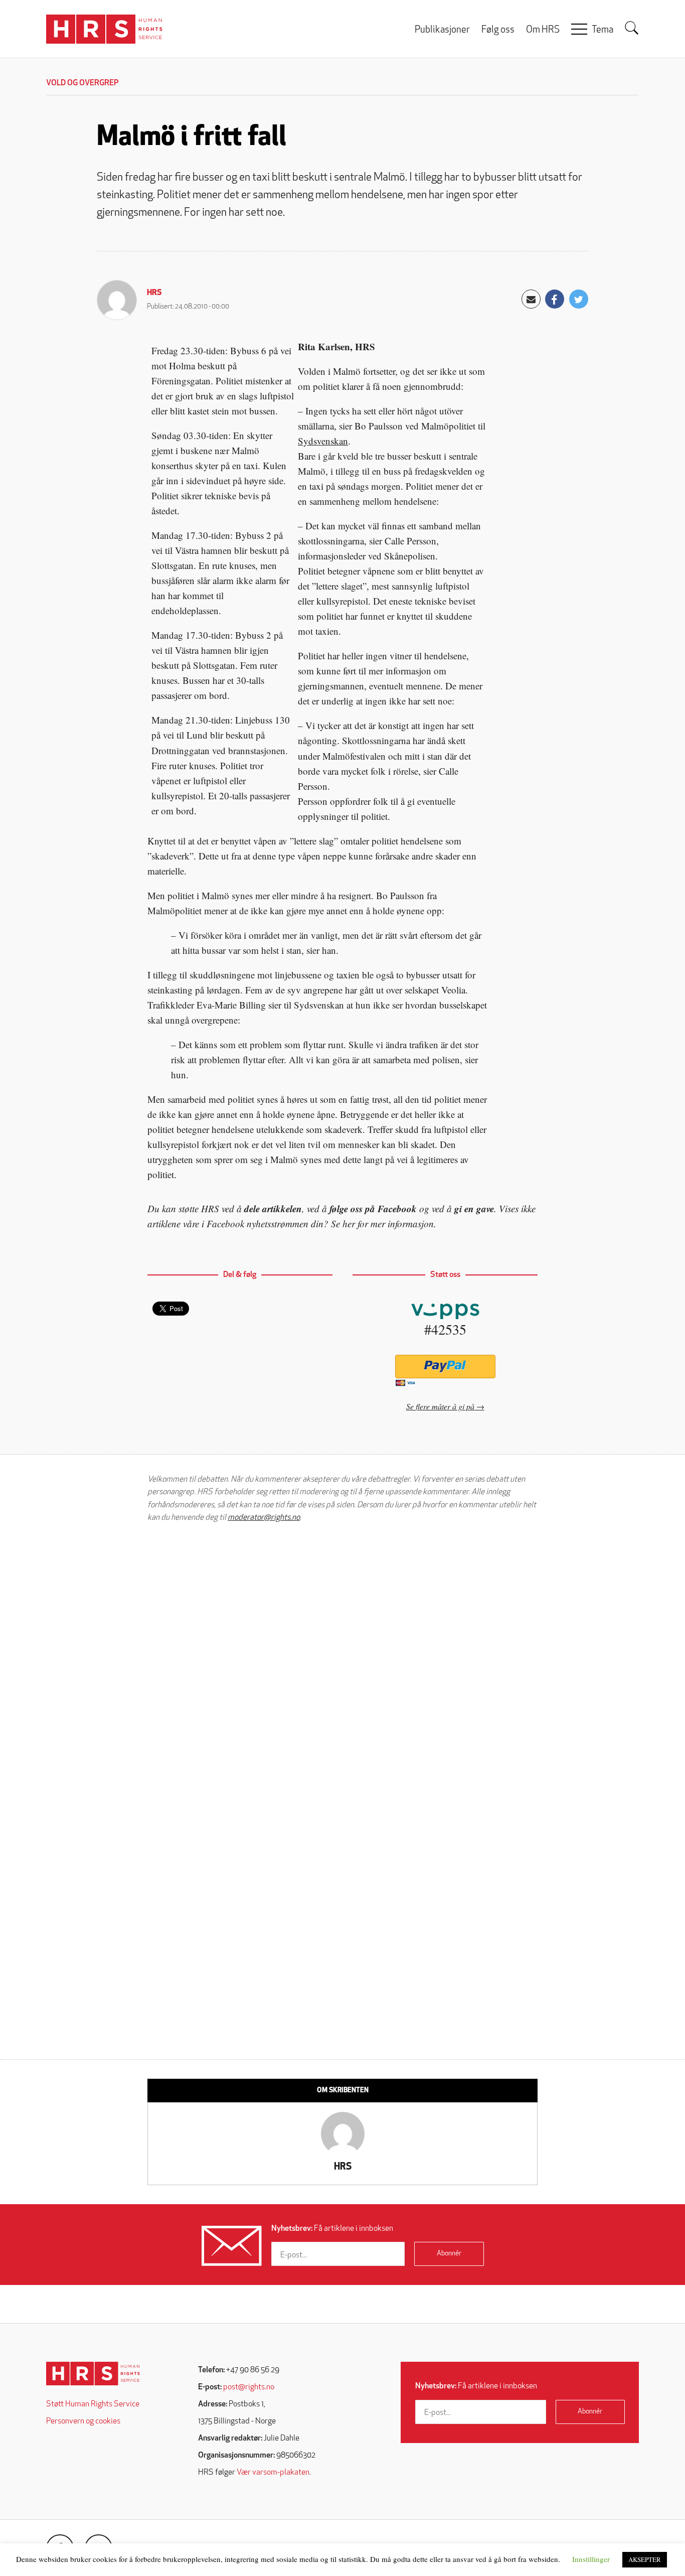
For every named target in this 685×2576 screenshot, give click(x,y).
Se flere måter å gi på (440, 1406)
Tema (603, 30)
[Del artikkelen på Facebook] (555, 299)
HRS (154, 293)
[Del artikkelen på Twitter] (579, 299)
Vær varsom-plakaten (273, 2473)
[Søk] (632, 28)
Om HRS (543, 30)
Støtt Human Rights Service (93, 2404)
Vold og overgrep (82, 83)
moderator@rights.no (264, 1518)
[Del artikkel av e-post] (531, 299)
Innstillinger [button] (591, 2559)
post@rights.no (249, 2387)
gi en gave (474, 1208)
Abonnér (449, 2254)
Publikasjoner (442, 30)
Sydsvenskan (323, 441)
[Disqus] (342, 1658)
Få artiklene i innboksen (332, 2229)
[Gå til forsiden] (93, 2374)
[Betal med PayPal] (445, 1367)
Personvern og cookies (83, 2421)
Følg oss (498, 30)
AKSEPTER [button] (645, 2559)
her (349, 1224)
